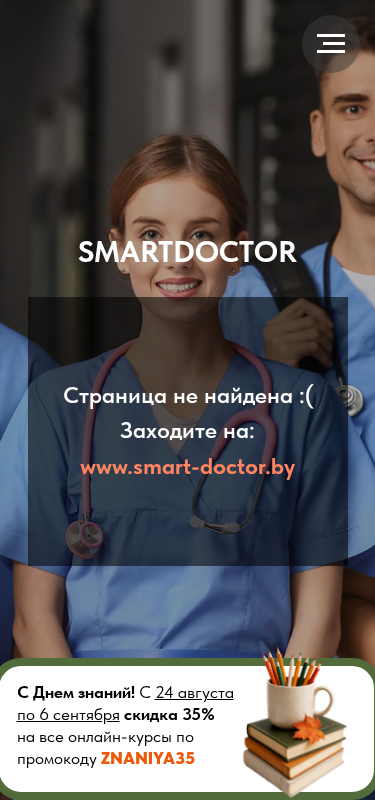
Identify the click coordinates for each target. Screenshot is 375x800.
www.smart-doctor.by (187, 466)
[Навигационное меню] (331, 44)
